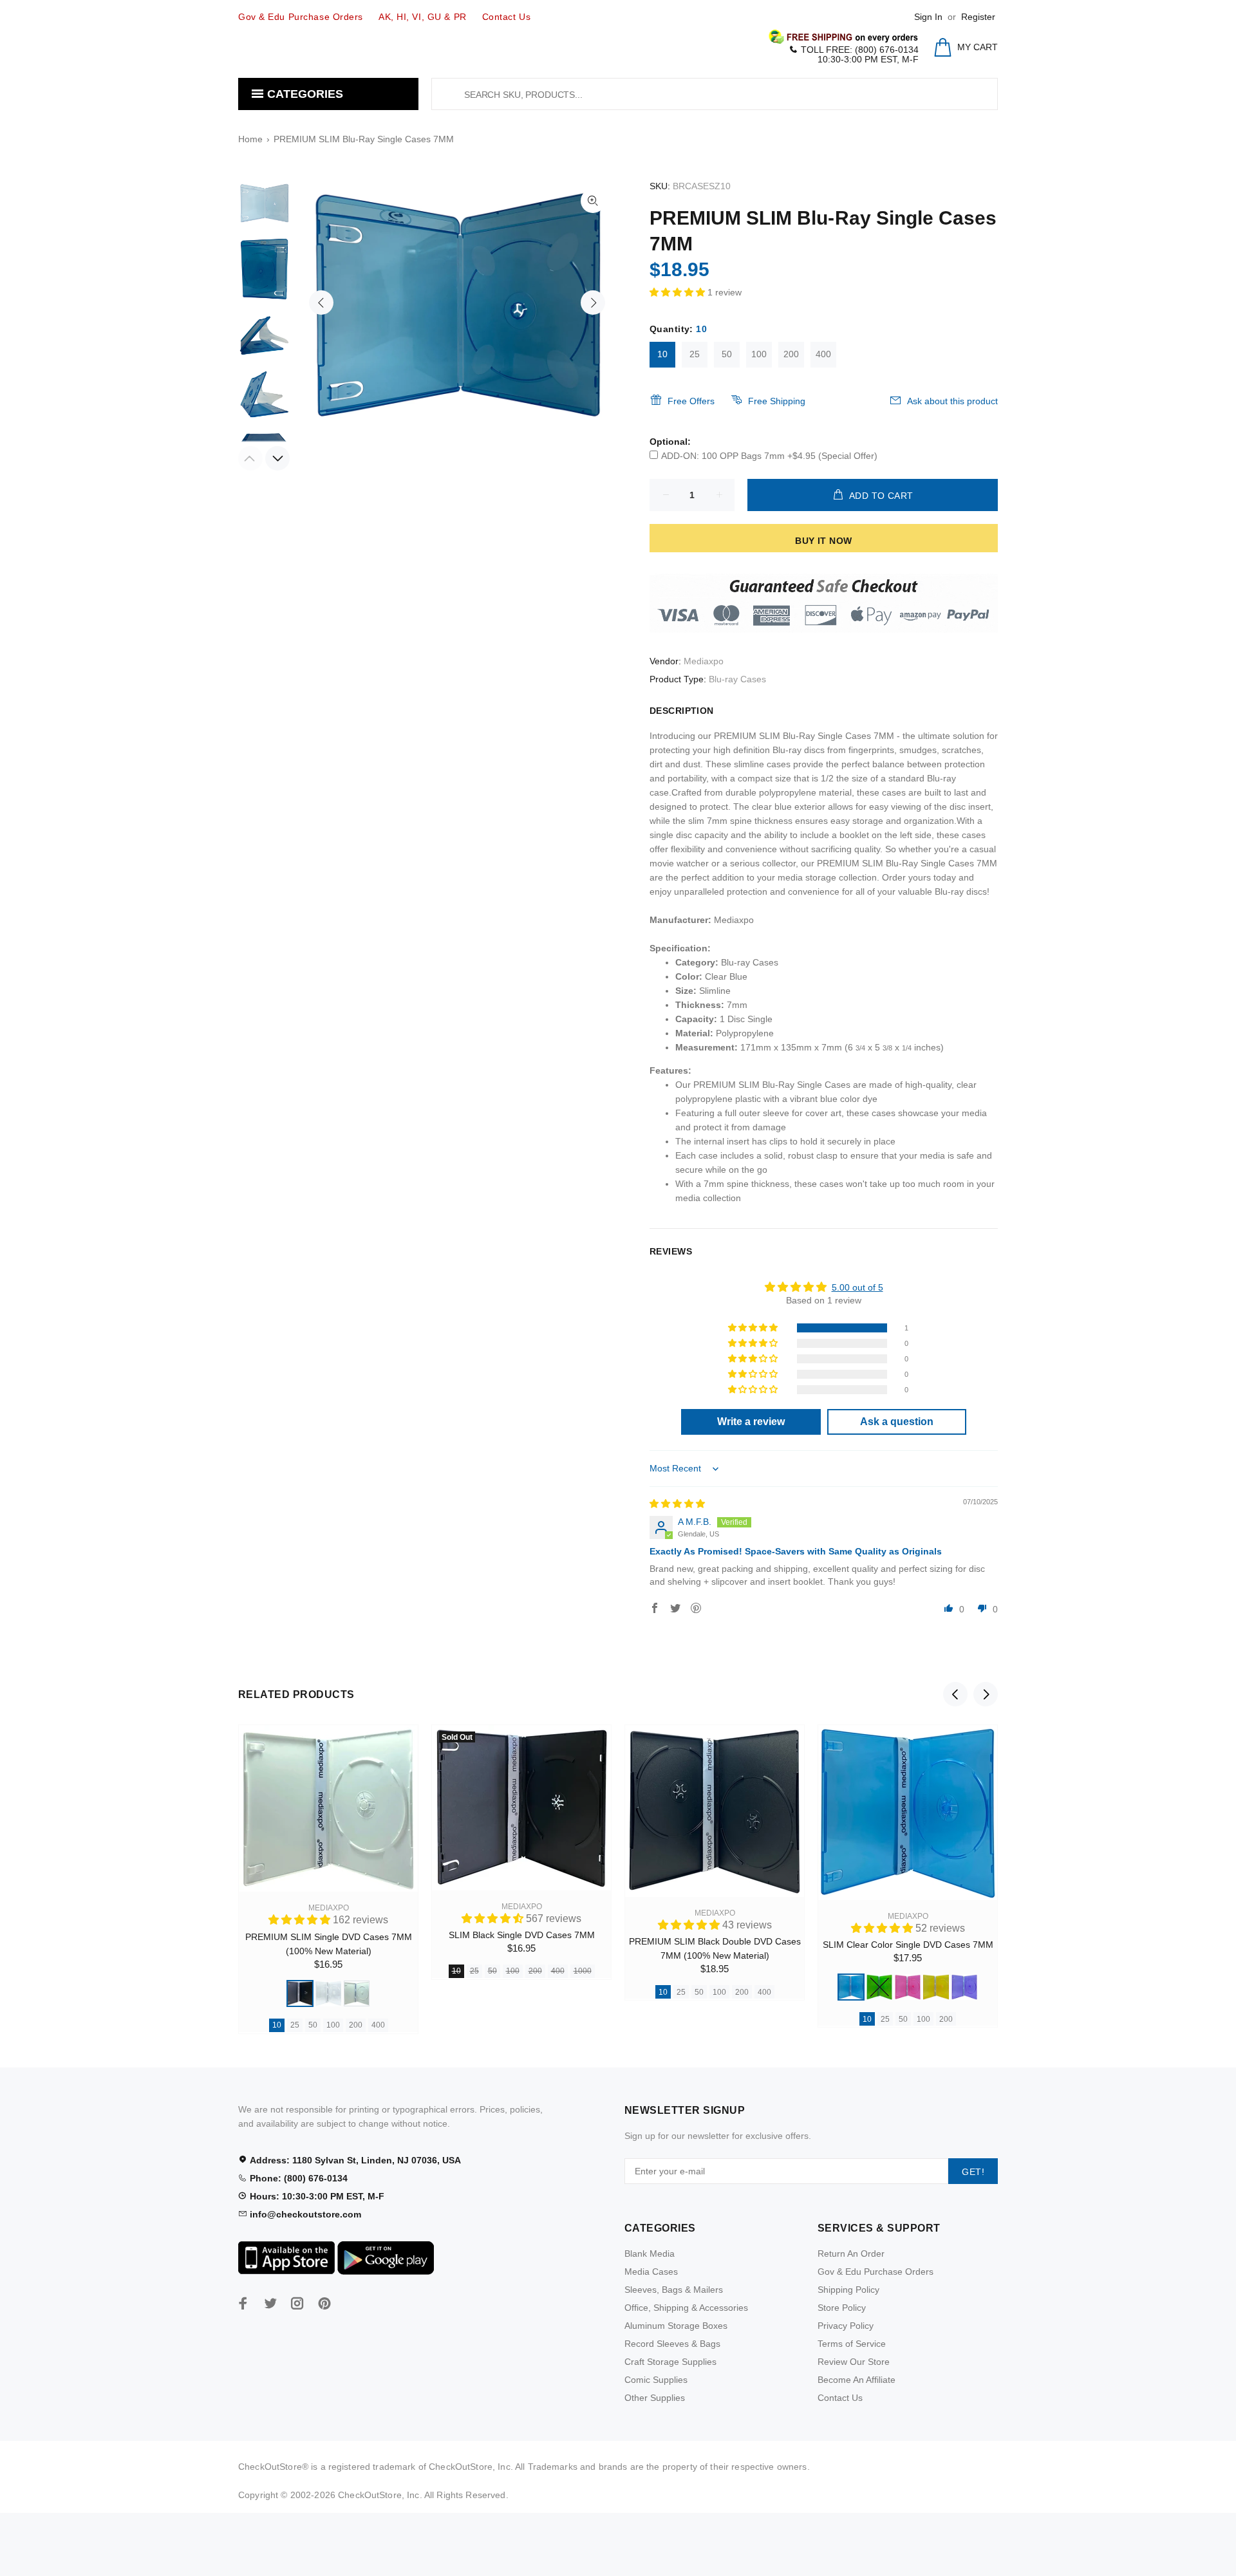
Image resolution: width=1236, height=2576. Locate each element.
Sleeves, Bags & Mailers (674, 2290)
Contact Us (840, 2398)
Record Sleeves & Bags (672, 2344)
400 (823, 354)
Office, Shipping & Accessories (686, 2308)
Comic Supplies (656, 2380)
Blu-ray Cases (737, 679)
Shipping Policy (848, 2290)
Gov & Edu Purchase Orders (876, 2272)
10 (662, 354)
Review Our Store (854, 2362)
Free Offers (691, 401)
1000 (583, 1971)
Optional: (670, 442)
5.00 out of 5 (857, 1287)
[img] (677, 1504)
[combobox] (715, 94)
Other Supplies (655, 2398)
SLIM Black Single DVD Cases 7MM (522, 1935)
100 (759, 354)
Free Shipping (777, 401)
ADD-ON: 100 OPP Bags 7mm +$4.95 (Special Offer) (769, 456)
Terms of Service (852, 2344)
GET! (973, 2172)
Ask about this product (952, 401)
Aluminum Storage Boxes (676, 2326)
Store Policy (842, 2308)
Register (978, 17)
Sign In (928, 17)
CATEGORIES (304, 94)
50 (727, 354)
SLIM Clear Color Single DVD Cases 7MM (908, 1945)
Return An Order (851, 2254)
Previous (321, 303)
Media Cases (651, 2272)
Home (250, 139)
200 (791, 354)
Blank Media (650, 2254)
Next (593, 303)
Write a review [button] (751, 1422)
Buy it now (823, 541)
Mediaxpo (704, 661)
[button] (679, 292)
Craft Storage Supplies (670, 2362)
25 (695, 354)
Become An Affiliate (857, 2380)
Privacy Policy (846, 2326)
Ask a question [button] (897, 1422)
